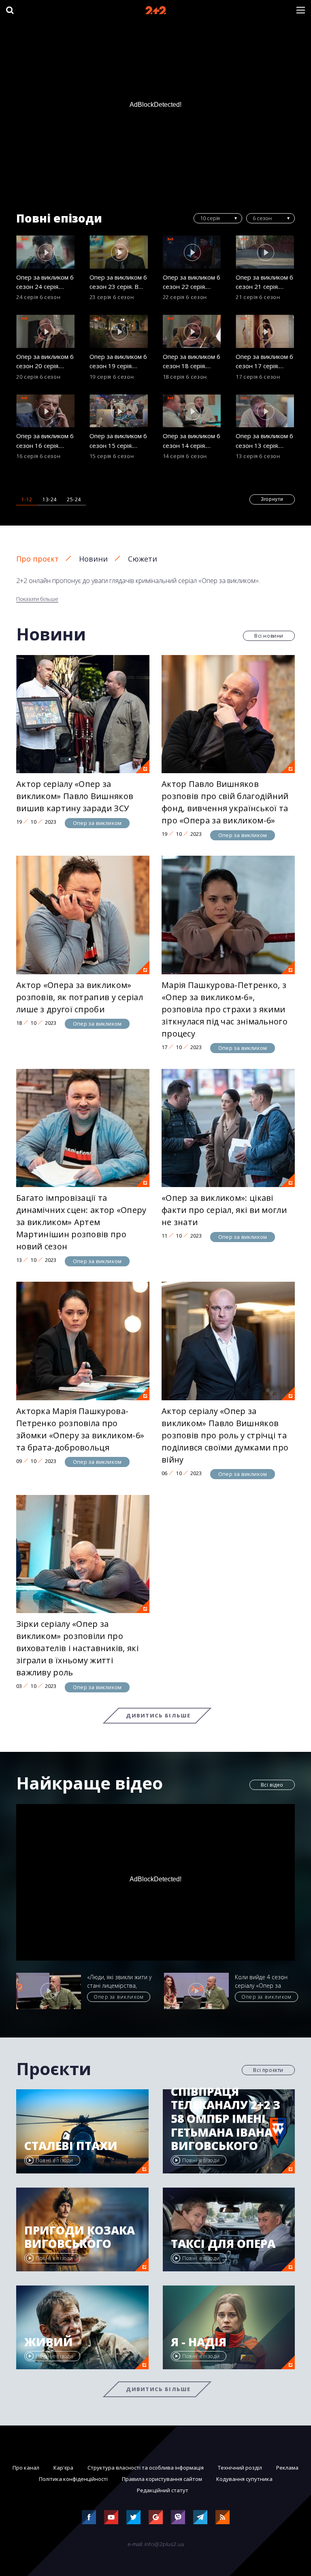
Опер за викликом (97, 823)
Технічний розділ (240, 2468)
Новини (93, 559)
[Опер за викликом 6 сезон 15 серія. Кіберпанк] (119, 411)
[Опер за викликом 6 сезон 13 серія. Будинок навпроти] (265, 411)
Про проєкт (37, 559)
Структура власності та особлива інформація (146, 2468)
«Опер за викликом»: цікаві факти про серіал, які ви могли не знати (224, 1210)
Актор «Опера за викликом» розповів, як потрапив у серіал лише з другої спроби (80, 997)
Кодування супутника (244, 2479)
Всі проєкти (268, 2070)
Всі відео (272, 1785)
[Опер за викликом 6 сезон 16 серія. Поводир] (46, 411)
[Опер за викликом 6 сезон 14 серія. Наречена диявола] (192, 411)
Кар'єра (63, 2468)
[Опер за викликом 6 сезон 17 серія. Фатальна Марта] (265, 331)
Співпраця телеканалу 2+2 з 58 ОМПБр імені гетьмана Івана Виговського (226, 2119)
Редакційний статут (163, 2490)
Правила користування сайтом (162, 2479)
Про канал (26, 2468)
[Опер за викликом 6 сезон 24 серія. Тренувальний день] (46, 252)
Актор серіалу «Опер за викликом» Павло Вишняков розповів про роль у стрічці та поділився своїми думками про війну (225, 1435)
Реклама (287, 2468)
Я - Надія (199, 2342)
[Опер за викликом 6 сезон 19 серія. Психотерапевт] (119, 331)
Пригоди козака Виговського (80, 2237)
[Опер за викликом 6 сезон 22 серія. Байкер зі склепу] (192, 252)
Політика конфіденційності (73, 2479)
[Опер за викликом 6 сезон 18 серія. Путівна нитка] (192, 331)
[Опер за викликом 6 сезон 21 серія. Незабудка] (265, 252)
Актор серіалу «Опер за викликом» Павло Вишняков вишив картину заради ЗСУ (75, 796)
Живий (49, 2342)
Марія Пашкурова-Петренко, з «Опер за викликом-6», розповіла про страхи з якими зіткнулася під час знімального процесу (225, 1009)
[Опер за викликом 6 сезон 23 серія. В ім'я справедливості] (119, 252)
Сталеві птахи (71, 2146)
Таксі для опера (223, 2244)
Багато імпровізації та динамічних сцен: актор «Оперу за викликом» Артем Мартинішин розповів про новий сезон (81, 1222)
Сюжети (143, 559)
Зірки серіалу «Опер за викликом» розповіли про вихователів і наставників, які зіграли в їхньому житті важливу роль (77, 1648)
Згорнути (272, 499)
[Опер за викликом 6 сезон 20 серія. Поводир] (46, 331)
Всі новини (269, 636)
